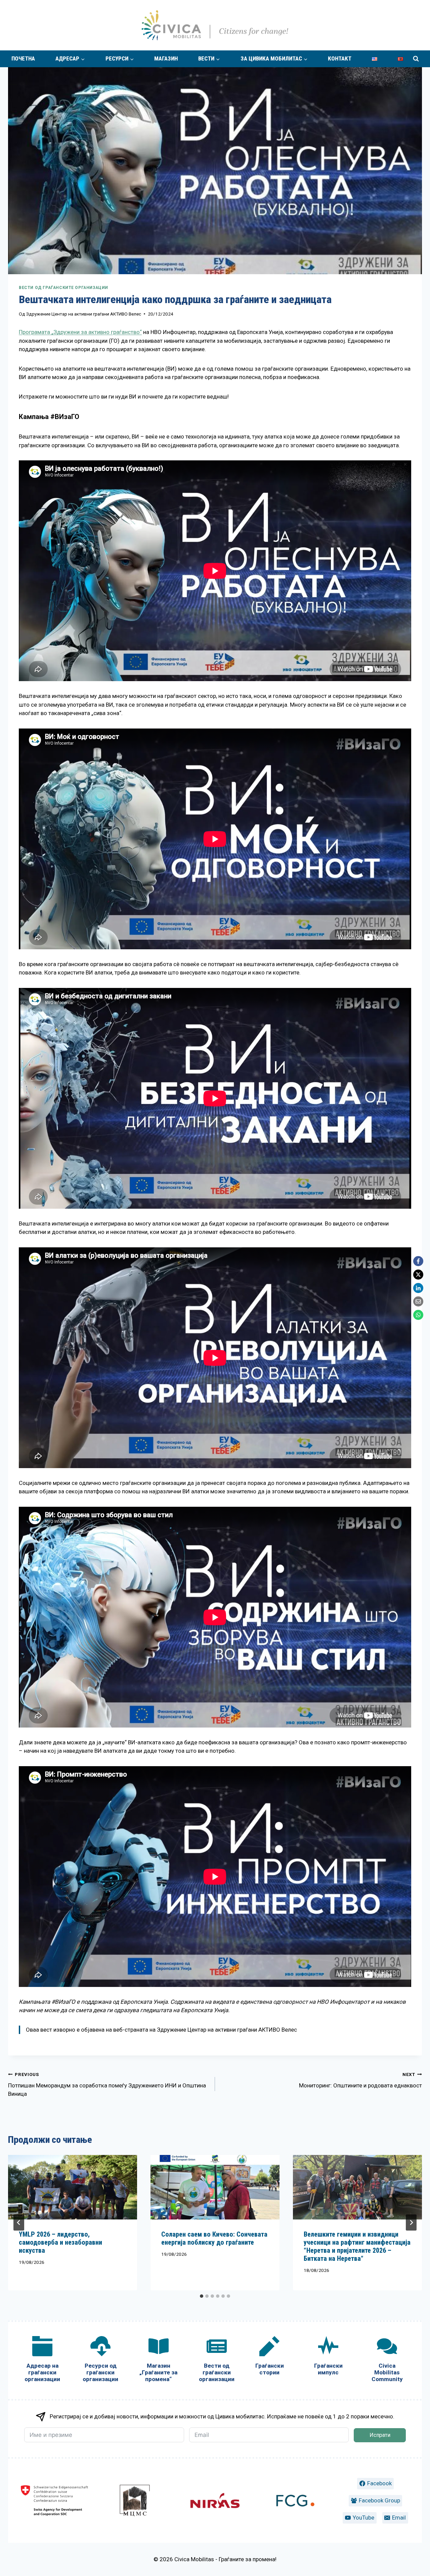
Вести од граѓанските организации (63, 288)
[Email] (418, 1301)
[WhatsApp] (418, 1315)
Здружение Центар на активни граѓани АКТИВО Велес (84, 314)
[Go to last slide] (19, 2222)
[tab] (202, 2296)
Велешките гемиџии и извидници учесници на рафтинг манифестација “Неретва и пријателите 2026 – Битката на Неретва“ (357, 2246)
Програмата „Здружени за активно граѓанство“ (80, 332)
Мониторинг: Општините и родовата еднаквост (360, 2080)
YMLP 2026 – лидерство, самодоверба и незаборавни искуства (60, 2242)
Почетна (23, 58)
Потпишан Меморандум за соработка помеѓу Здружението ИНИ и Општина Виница (107, 2085)
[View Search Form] (416, 59)
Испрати (380, 2435)
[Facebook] (418, 1261)
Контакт (340, 58)
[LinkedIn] (418, 1288)
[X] (418, 1275)
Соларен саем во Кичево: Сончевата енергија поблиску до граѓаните (214, 2238)
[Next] (411, 2222)
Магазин (166, 58)
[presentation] (73, 2187)
